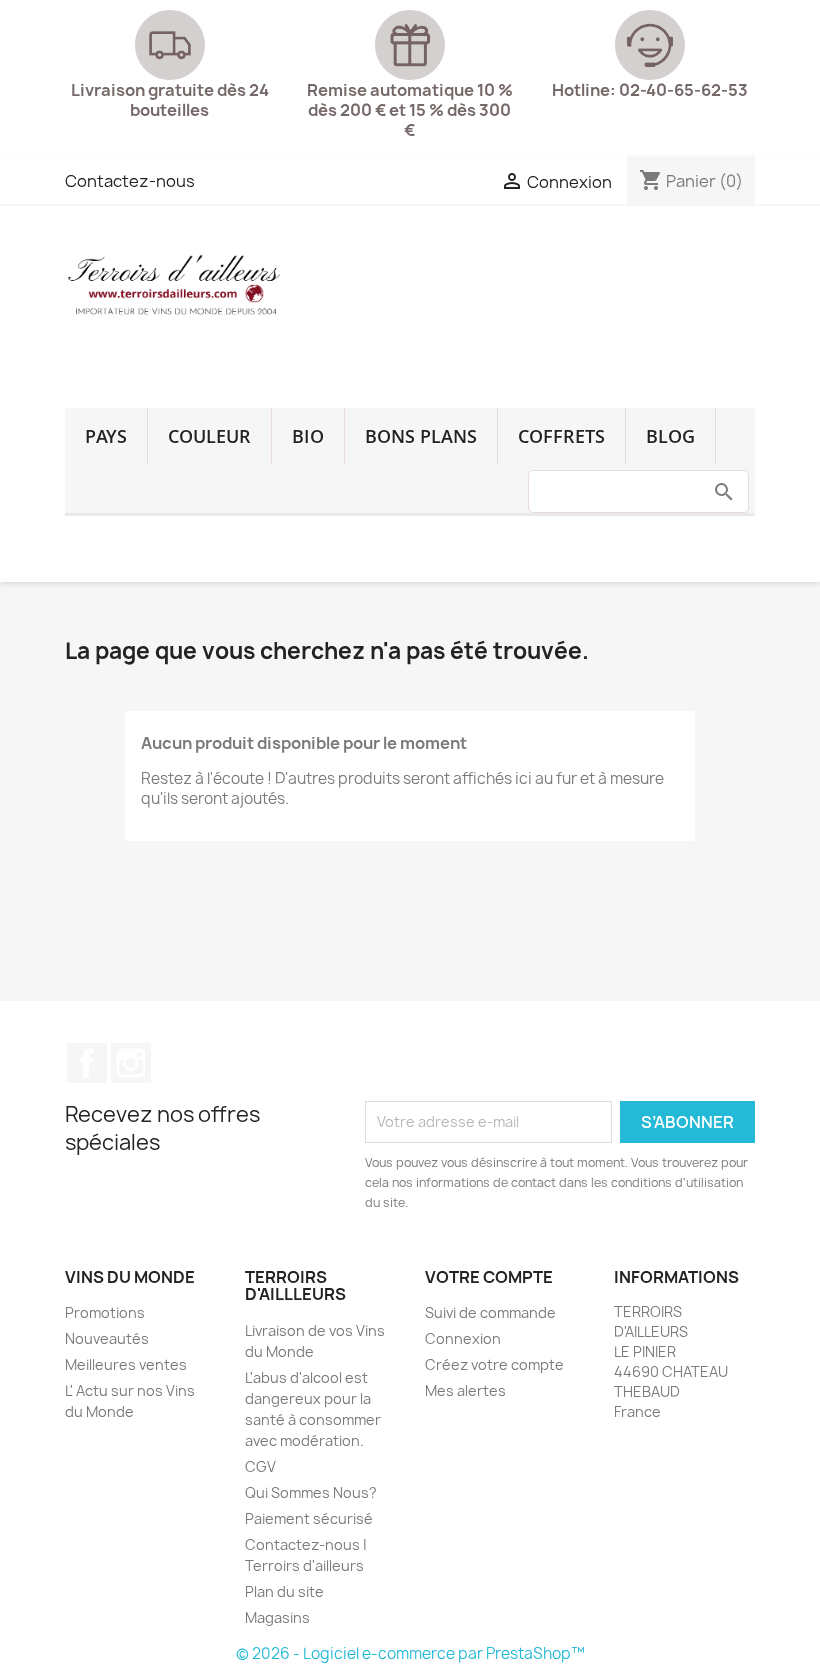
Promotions (105, 1312)
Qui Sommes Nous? (311, 1492)
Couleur (209, 436)
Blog (670, 436)
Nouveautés (107, 1338)
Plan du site (284, 1591)
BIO (308, 436)
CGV (260, 1466)
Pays (106, 436)
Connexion (463, 1338)
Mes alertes (465, 1390)
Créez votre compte (494, 1364)
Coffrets (561, 436)
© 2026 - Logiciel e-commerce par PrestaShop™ (410, 1653)
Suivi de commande (490, 1312)
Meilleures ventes (126, 1364)
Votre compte (489, 1277)
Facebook (87, 1063)
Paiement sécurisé (309, 1518)
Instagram (131, 1063)
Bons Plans (421, 436)
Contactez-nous (130, 181)
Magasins (277, 1617)
